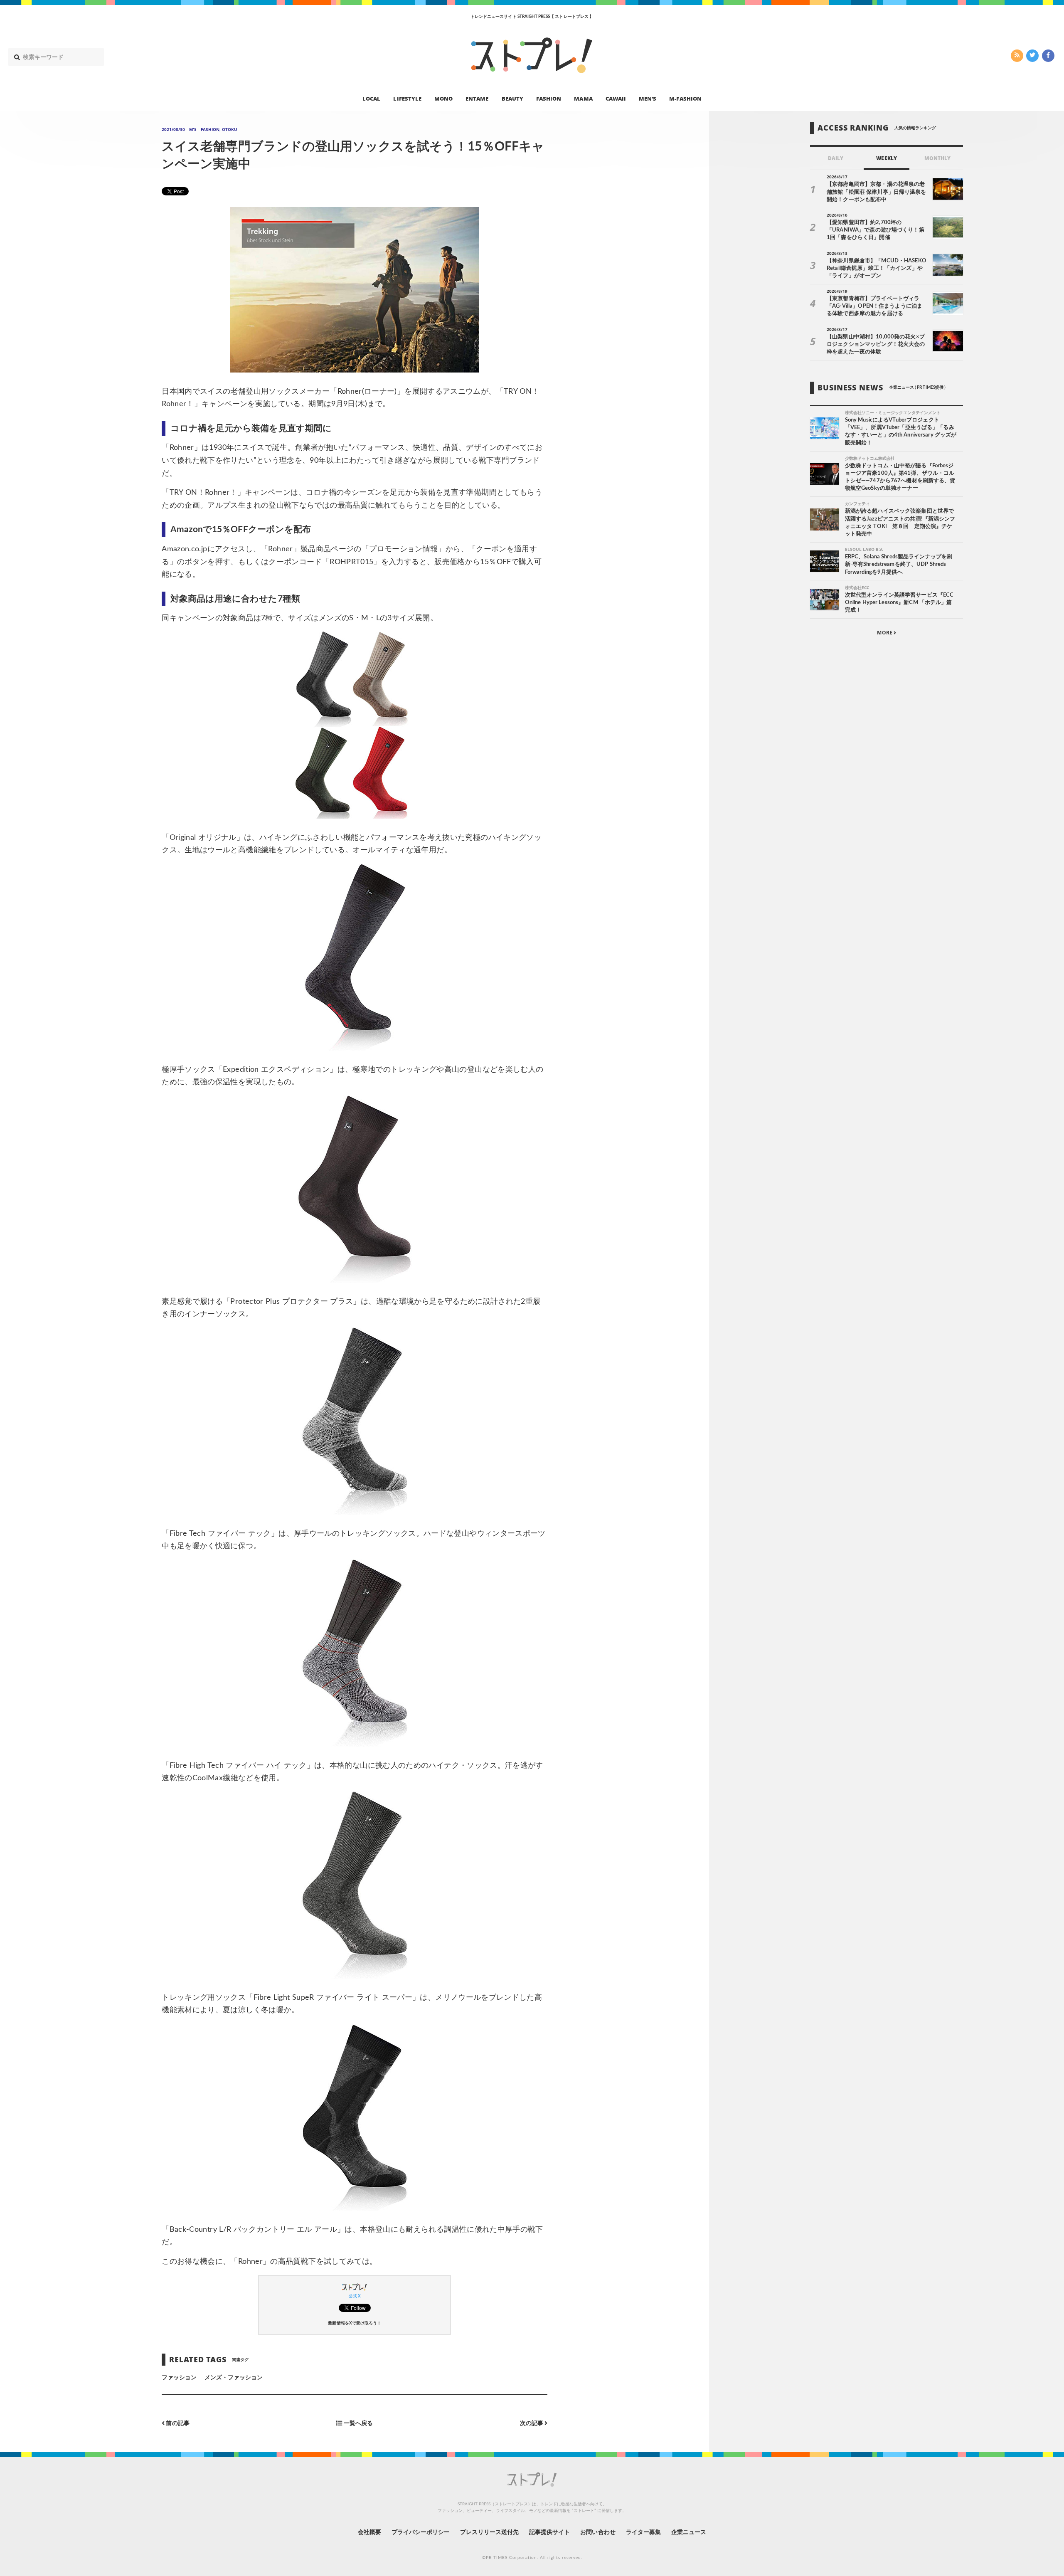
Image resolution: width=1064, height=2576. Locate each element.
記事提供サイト (549, 2532)
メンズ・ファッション (234, 2378)
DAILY (836, 158)
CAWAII (616, 98)
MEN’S (648, 98)
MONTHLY (937, 158)
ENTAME (477, 98)
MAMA (583, 98)
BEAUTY (512, 98)
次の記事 (532, 2423)
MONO (443, 98)
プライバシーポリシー (421, 2532)
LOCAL (371, 98)
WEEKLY (886, 158)
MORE (885, 633)
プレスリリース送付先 (489, 2532)
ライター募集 (643, 2532)
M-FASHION (685, 98)
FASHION (549, 98)
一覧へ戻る (358, 2423)
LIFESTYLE (407, 98)
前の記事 (177, 2423)
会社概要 (369, 2532)
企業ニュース (689, 2532)
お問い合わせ (598, 2532)
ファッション (179, 2378)
